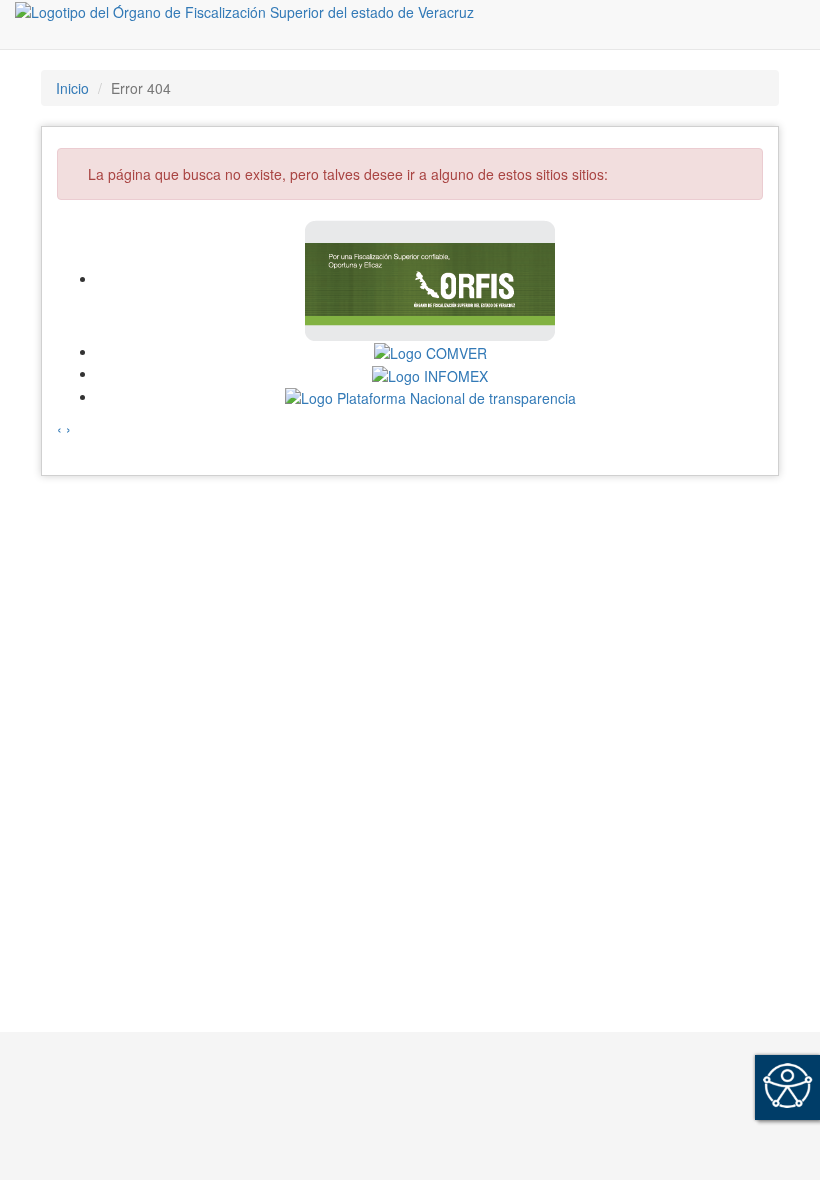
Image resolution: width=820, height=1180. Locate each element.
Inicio (72, 88)
